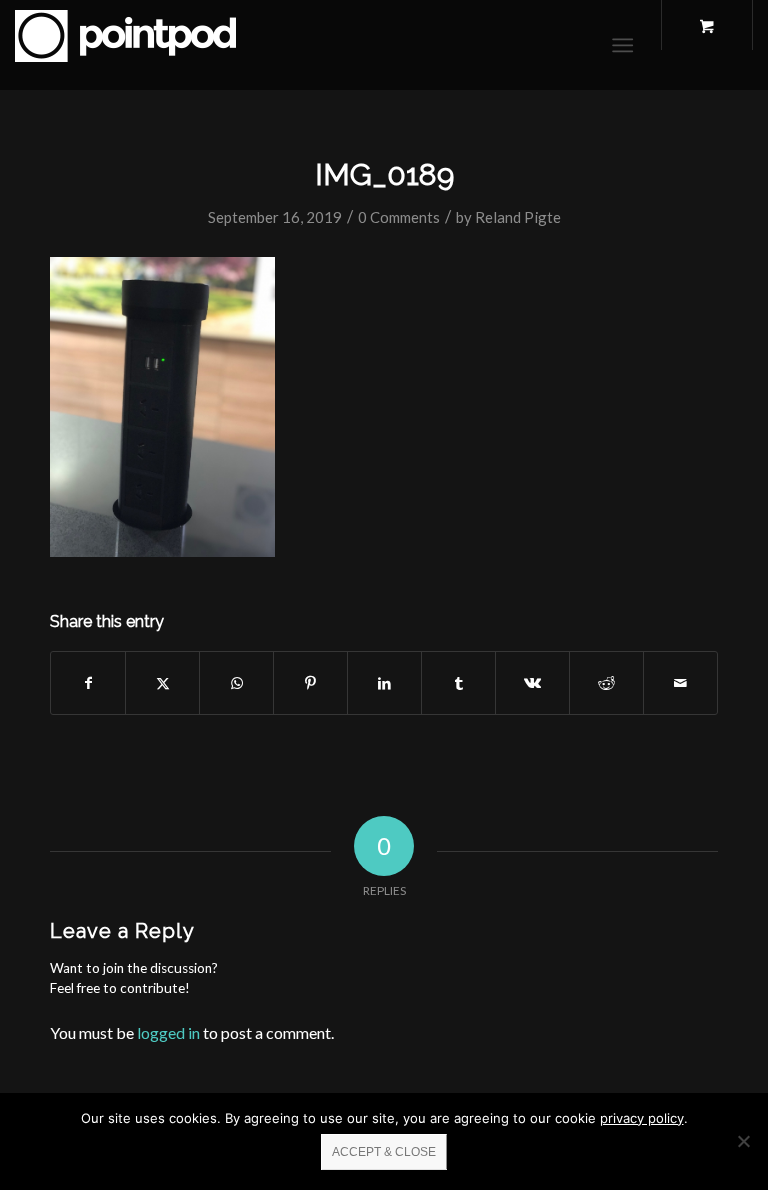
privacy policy (642, 1118)
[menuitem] (626, 45)
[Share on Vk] (532, 683)
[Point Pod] (125, 45)
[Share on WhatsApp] (236, 683)
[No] (743, 1141)
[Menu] (622, 45)
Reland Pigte (518, 217)
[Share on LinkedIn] (384, 683)
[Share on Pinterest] (310, 683)
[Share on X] (162, 683)
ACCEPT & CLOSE (384, 1152)
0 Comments (399, 217)
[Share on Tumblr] (458, 683)
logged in (168, 1032)
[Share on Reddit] (606, 683)
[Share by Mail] (680, 683)
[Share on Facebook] (88, 683)
